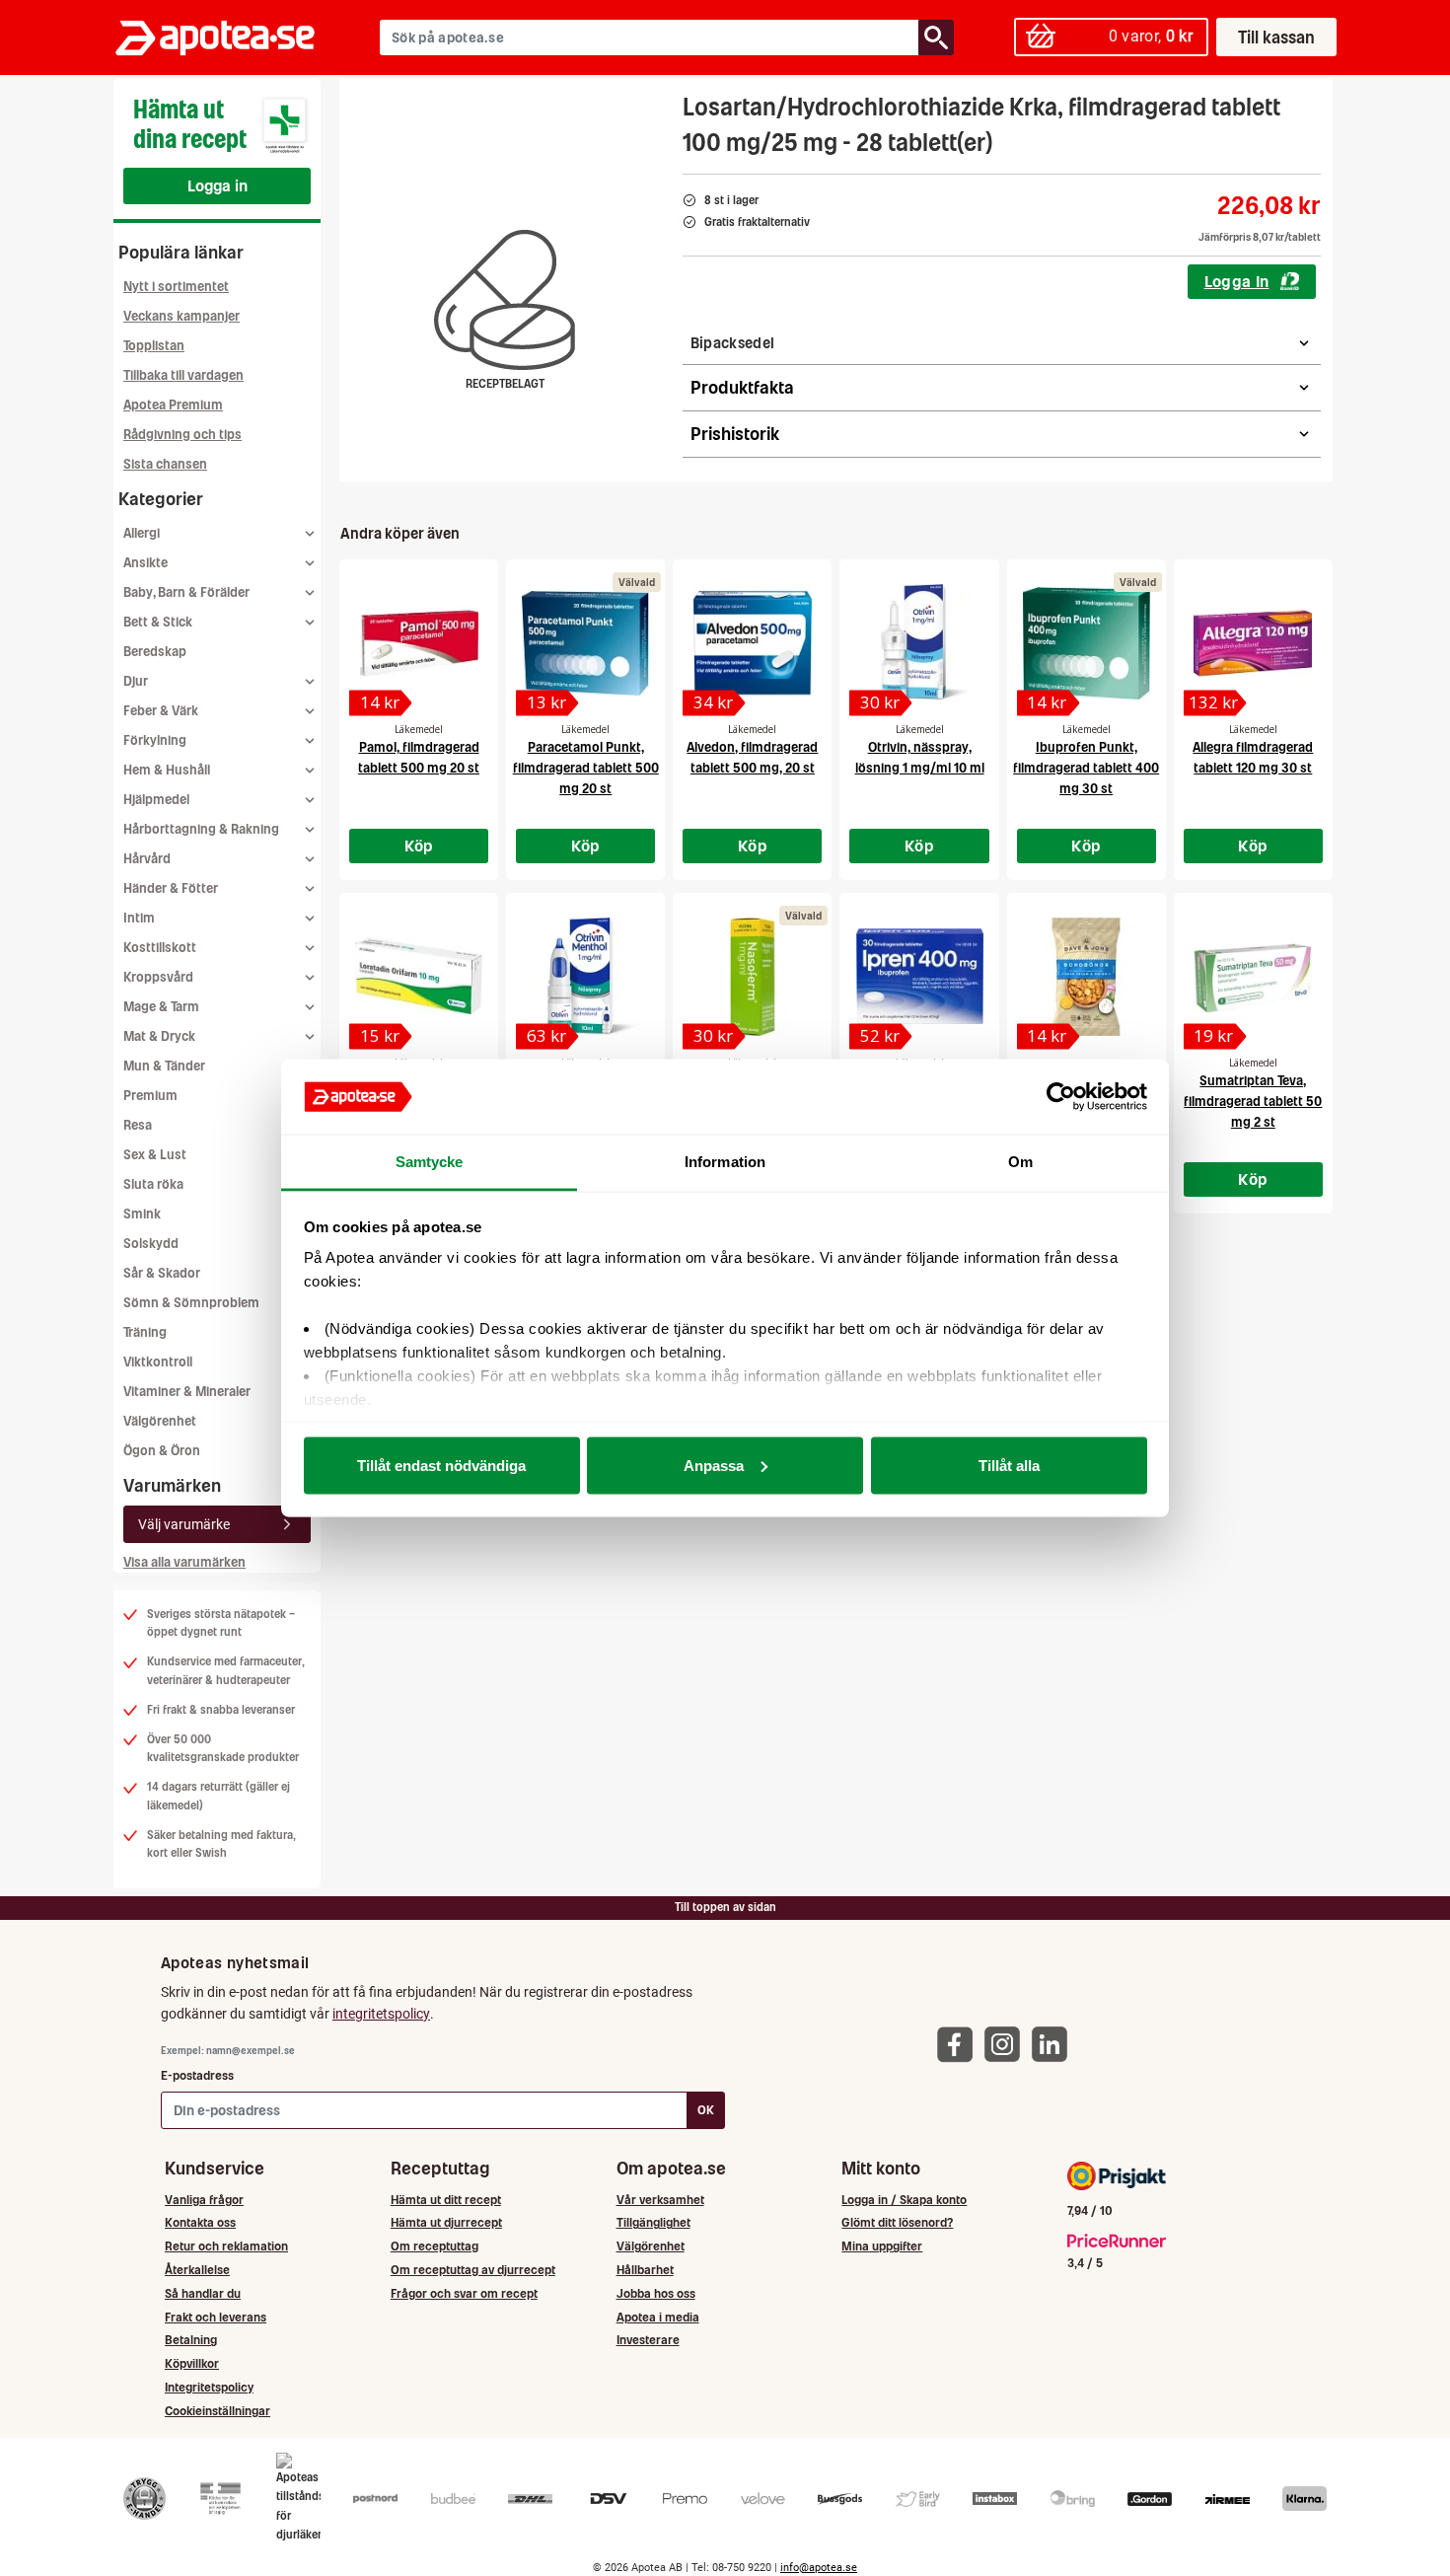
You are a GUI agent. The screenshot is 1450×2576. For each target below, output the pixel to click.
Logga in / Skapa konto (904, 2200)
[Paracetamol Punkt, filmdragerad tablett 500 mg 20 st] (585, 643)
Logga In (1237, 281)
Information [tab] (725, 1162)
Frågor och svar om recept (464, 2293)
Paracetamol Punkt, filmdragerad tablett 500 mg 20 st (586, 768)
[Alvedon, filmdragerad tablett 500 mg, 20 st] (752, 643)
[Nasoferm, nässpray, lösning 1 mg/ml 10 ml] (752, 977)
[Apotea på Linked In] (1054, 2044)
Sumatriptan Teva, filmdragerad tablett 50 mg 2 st (1253, 1102)
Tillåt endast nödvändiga (441, 1465)
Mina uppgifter (882, 2246)
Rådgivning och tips (182, 435)
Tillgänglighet (653, 2222)
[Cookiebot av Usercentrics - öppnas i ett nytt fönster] (1061, 1097)
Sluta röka (153, 1184)
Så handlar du (203, 2293)
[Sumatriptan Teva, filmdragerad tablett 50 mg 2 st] (1253, 977)
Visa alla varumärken (184, 1562)
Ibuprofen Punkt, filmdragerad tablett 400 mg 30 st (1086, 768)
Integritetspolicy (209, 2387)
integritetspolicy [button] (381, 2014)
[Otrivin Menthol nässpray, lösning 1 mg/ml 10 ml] (585, 977)
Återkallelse (197, 2270)
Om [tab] (1020, 1162)
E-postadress (197, 2075)
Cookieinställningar (217, 2411)
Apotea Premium (173, 405)
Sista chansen (165, 464)
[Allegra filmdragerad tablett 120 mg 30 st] (1253, 643)
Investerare (648, 2340)
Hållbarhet (645, 2270)
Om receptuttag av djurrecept (473, 2270)
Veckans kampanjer (181, 316)
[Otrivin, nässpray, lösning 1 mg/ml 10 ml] (919, 643)
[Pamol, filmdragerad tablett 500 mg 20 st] (419, 643)
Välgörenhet (160, 1421)
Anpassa (714, 1465)
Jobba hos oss (656, 2293)
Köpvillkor (192, 2363)
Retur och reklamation (226, 2246)
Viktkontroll (158, 1362)
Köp (419, 846)
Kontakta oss (200, 2222)
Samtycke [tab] (430, 1162)
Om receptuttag (435, 2246)
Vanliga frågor (204, 2200)
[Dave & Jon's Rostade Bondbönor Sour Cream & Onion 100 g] (1087, 977)
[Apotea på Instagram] (1007, 2044)
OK (706, 2110)
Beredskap (155, 652)
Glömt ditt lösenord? (897, 2222)
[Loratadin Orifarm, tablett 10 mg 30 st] (419, 977)
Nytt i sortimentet (176, 287)
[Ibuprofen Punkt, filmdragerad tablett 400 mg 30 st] (1087, 643)
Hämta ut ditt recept (446, 2200)
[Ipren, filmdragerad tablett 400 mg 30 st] (919, 977)
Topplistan (154, 346)
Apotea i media (658, 2317)
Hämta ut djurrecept (446, 2222)
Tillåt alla (1009, 1465)
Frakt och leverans (216, 2317)
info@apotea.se (819, 2568)
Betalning (191, 2340)
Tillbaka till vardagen (183, 375)
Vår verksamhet (660, 2200)
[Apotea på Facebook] (960, 2044)
